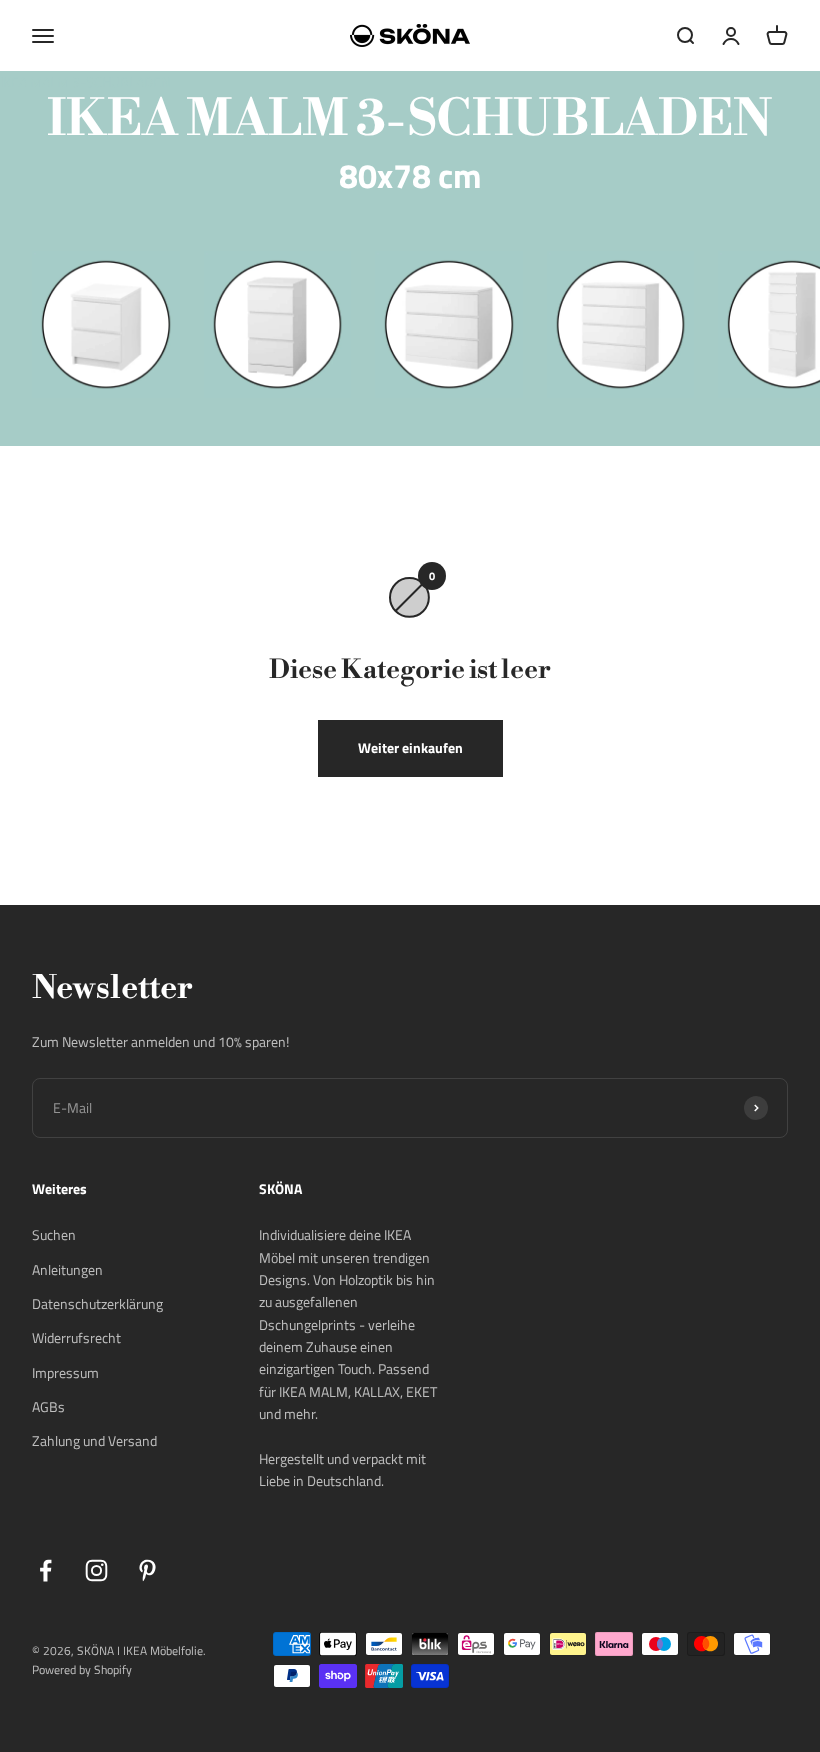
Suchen (54, 1234)
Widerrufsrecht (76, 1337)
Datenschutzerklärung (97, 1303)
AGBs (48, 1406)
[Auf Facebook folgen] (45, 1570)
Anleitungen (67, 1269)
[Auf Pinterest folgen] (147, 1570)
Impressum (65, 1372)
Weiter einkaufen (410, 747)
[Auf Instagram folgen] (96, 1570)
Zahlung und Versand (94, 1440)
